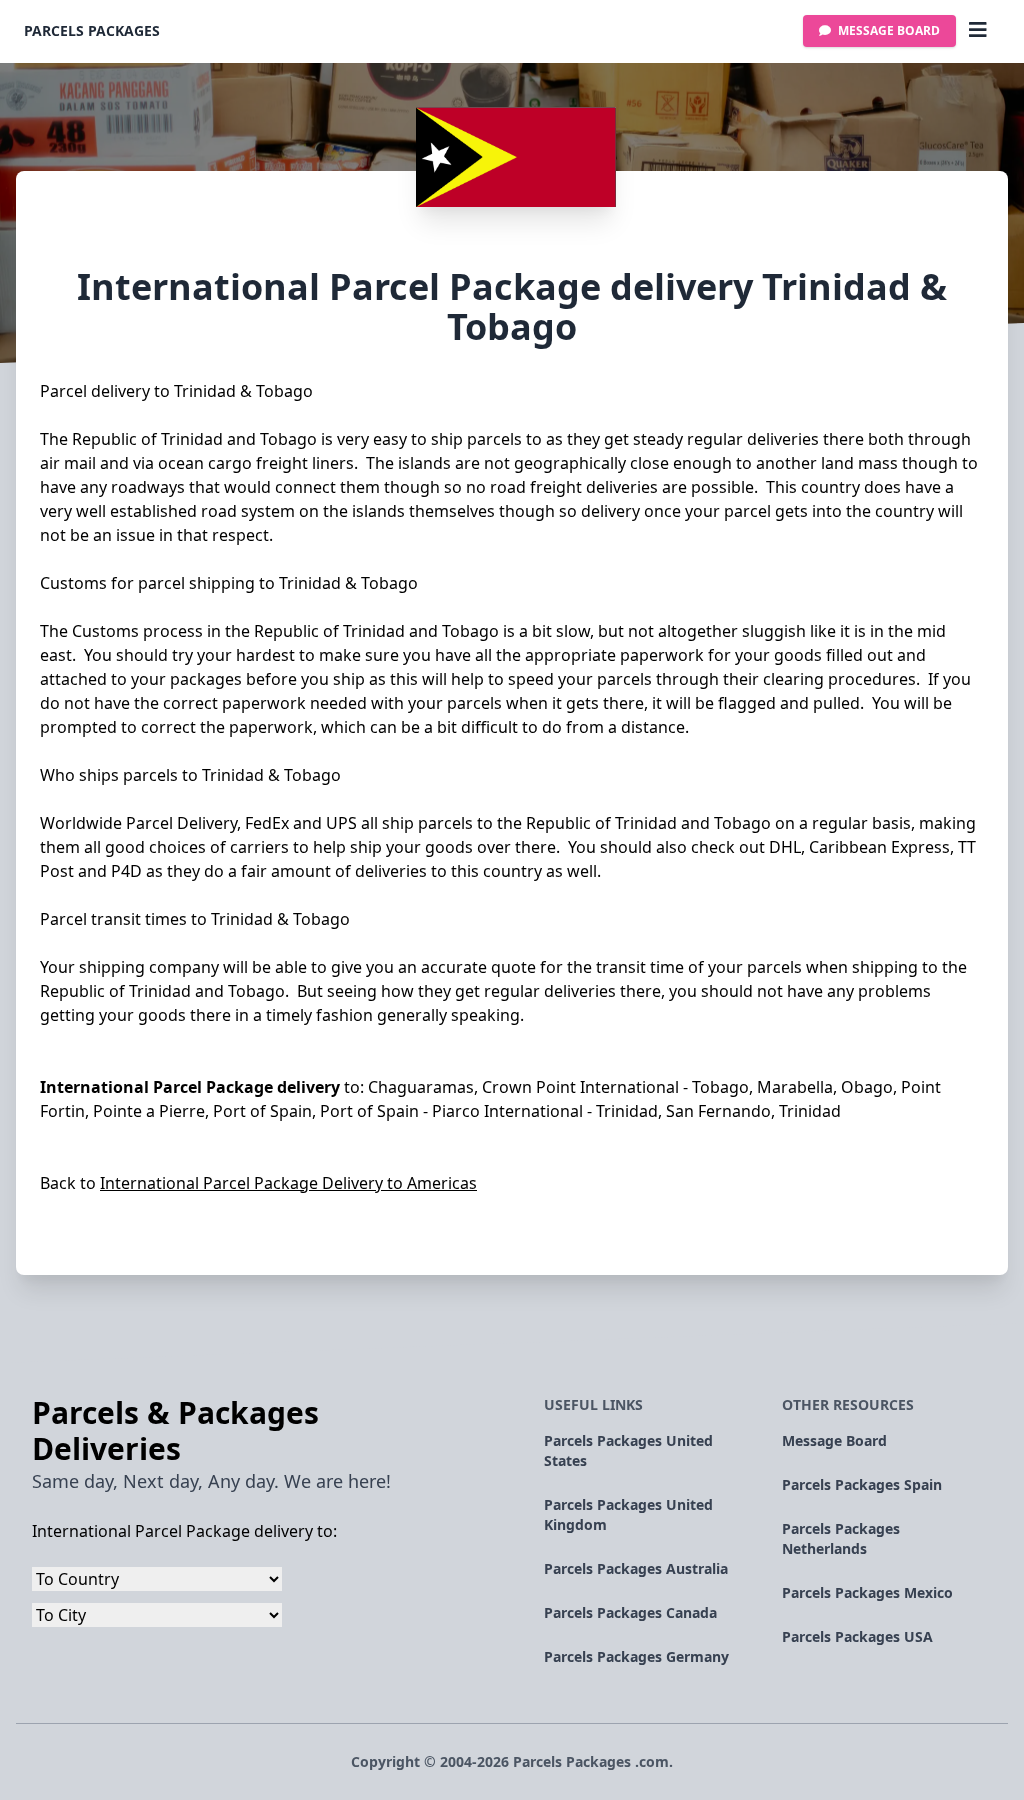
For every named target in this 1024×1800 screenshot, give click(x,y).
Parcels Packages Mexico (867, 1592)
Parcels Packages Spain (862, 1484)
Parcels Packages (92, 30)
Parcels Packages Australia (636, 1568)
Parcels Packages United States (628, 1450)
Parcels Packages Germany (636, 1656)
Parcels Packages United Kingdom (628, 1514)
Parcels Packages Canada (630, 1612)
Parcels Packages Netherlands (841, 1538)
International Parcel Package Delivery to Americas (288, 1183)
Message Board (887, 30)
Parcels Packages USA (857, 1636)
